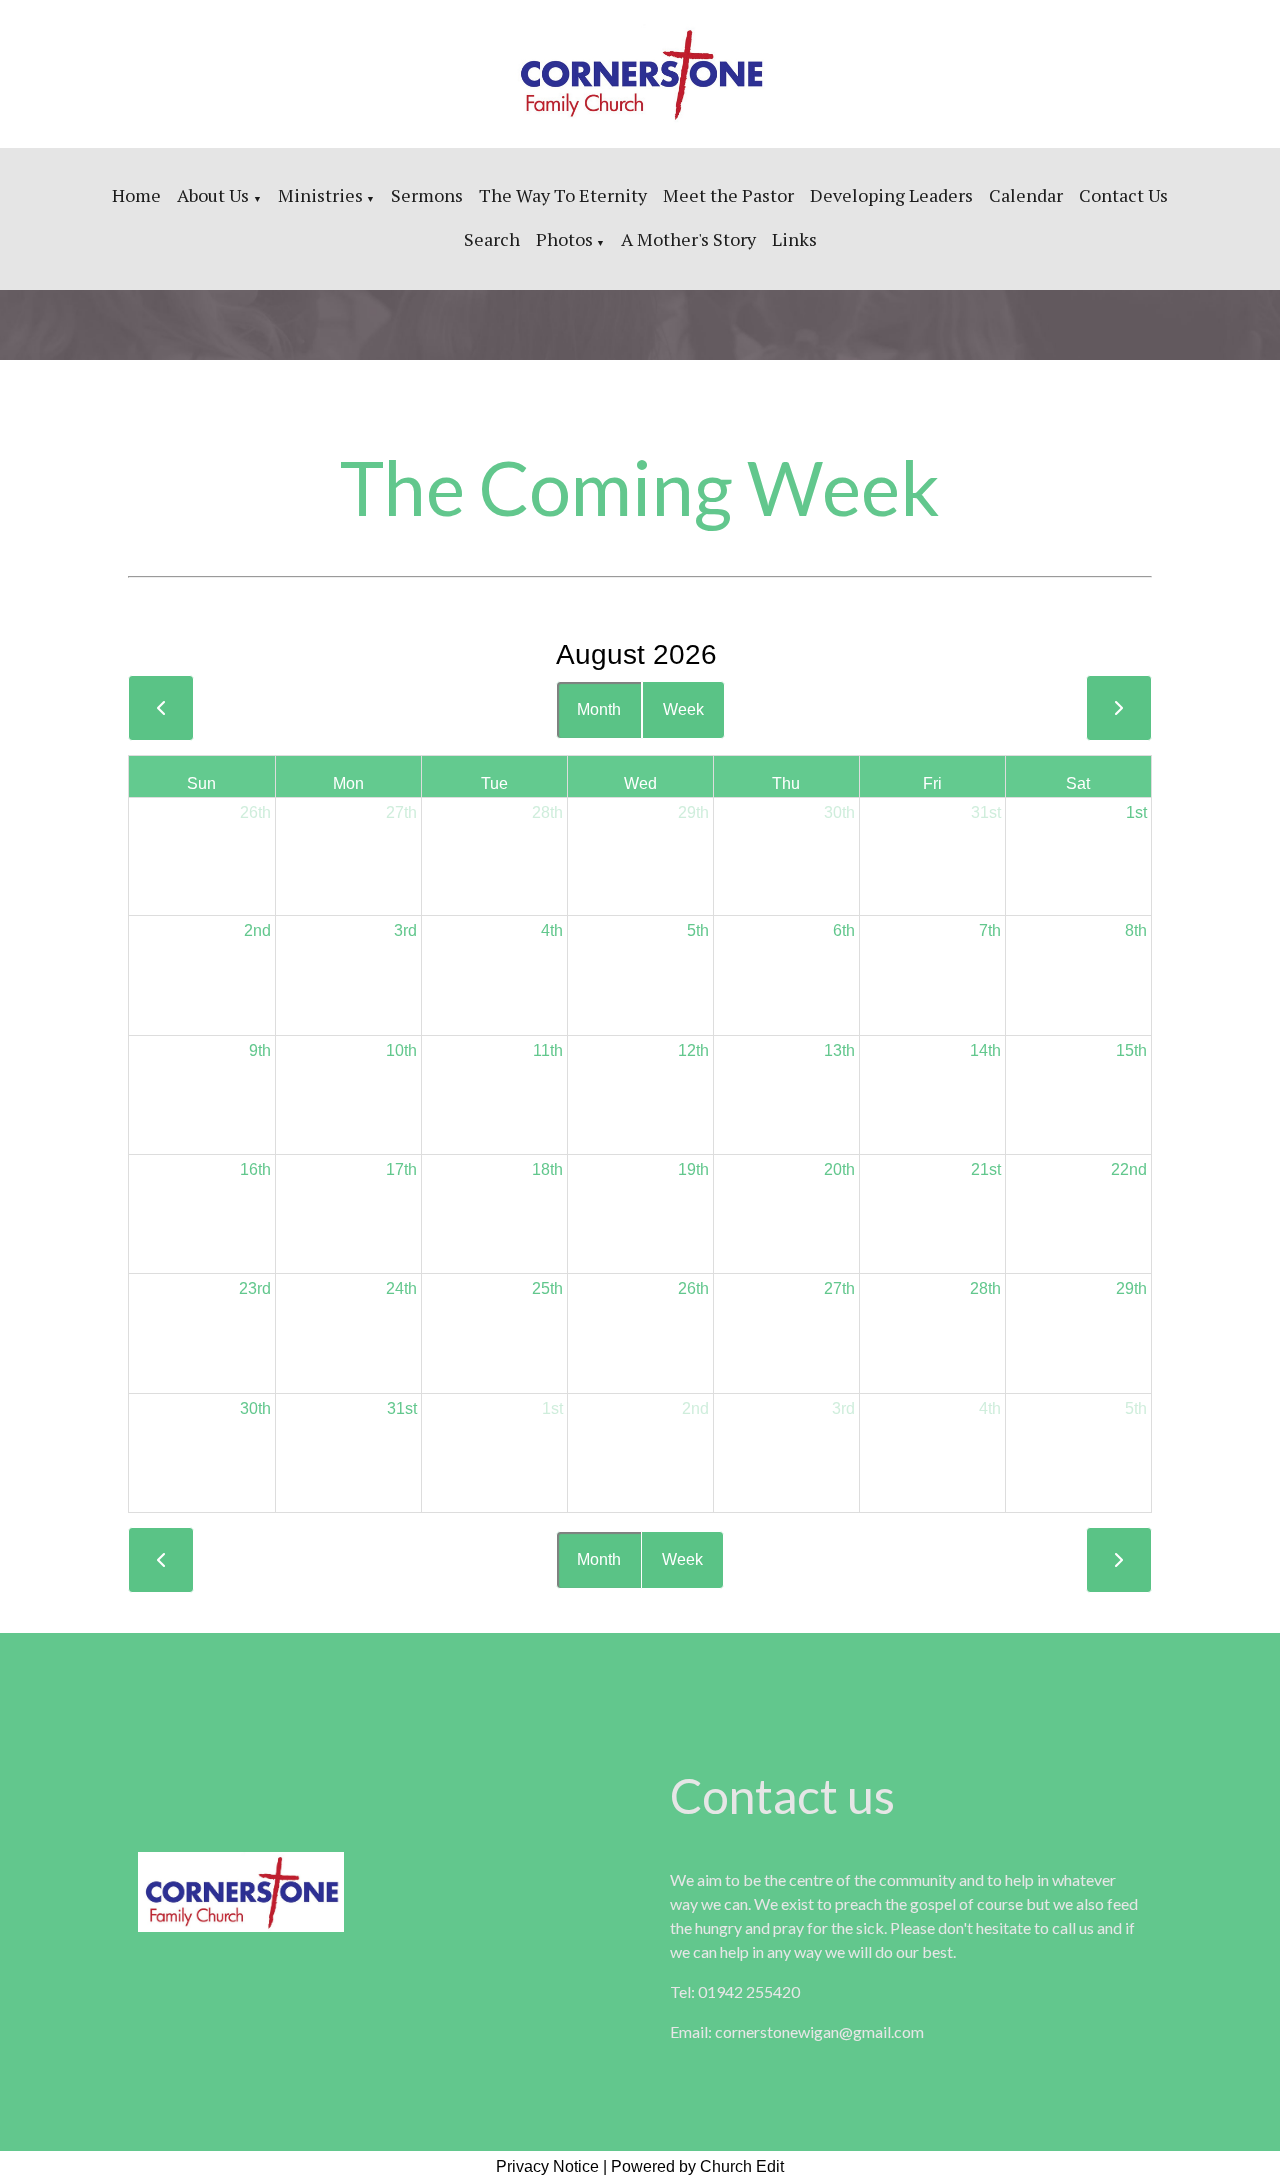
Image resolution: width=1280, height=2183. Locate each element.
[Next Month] (1119, 708)
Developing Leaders (891, 195)
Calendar (1026, 195)
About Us (215, 195)
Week (683, 709)
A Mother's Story (688, 239)
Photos (564, 239)
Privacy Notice (547, 2166)
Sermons (427, 195)
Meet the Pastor (728, 195)
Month (599, 709)
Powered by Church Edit (697, 2166)
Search (492, 239)
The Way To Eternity (563, 195)
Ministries (320, 195)
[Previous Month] (161, 708)
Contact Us (1123, 195)
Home (136, 195)
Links (794, 239)
